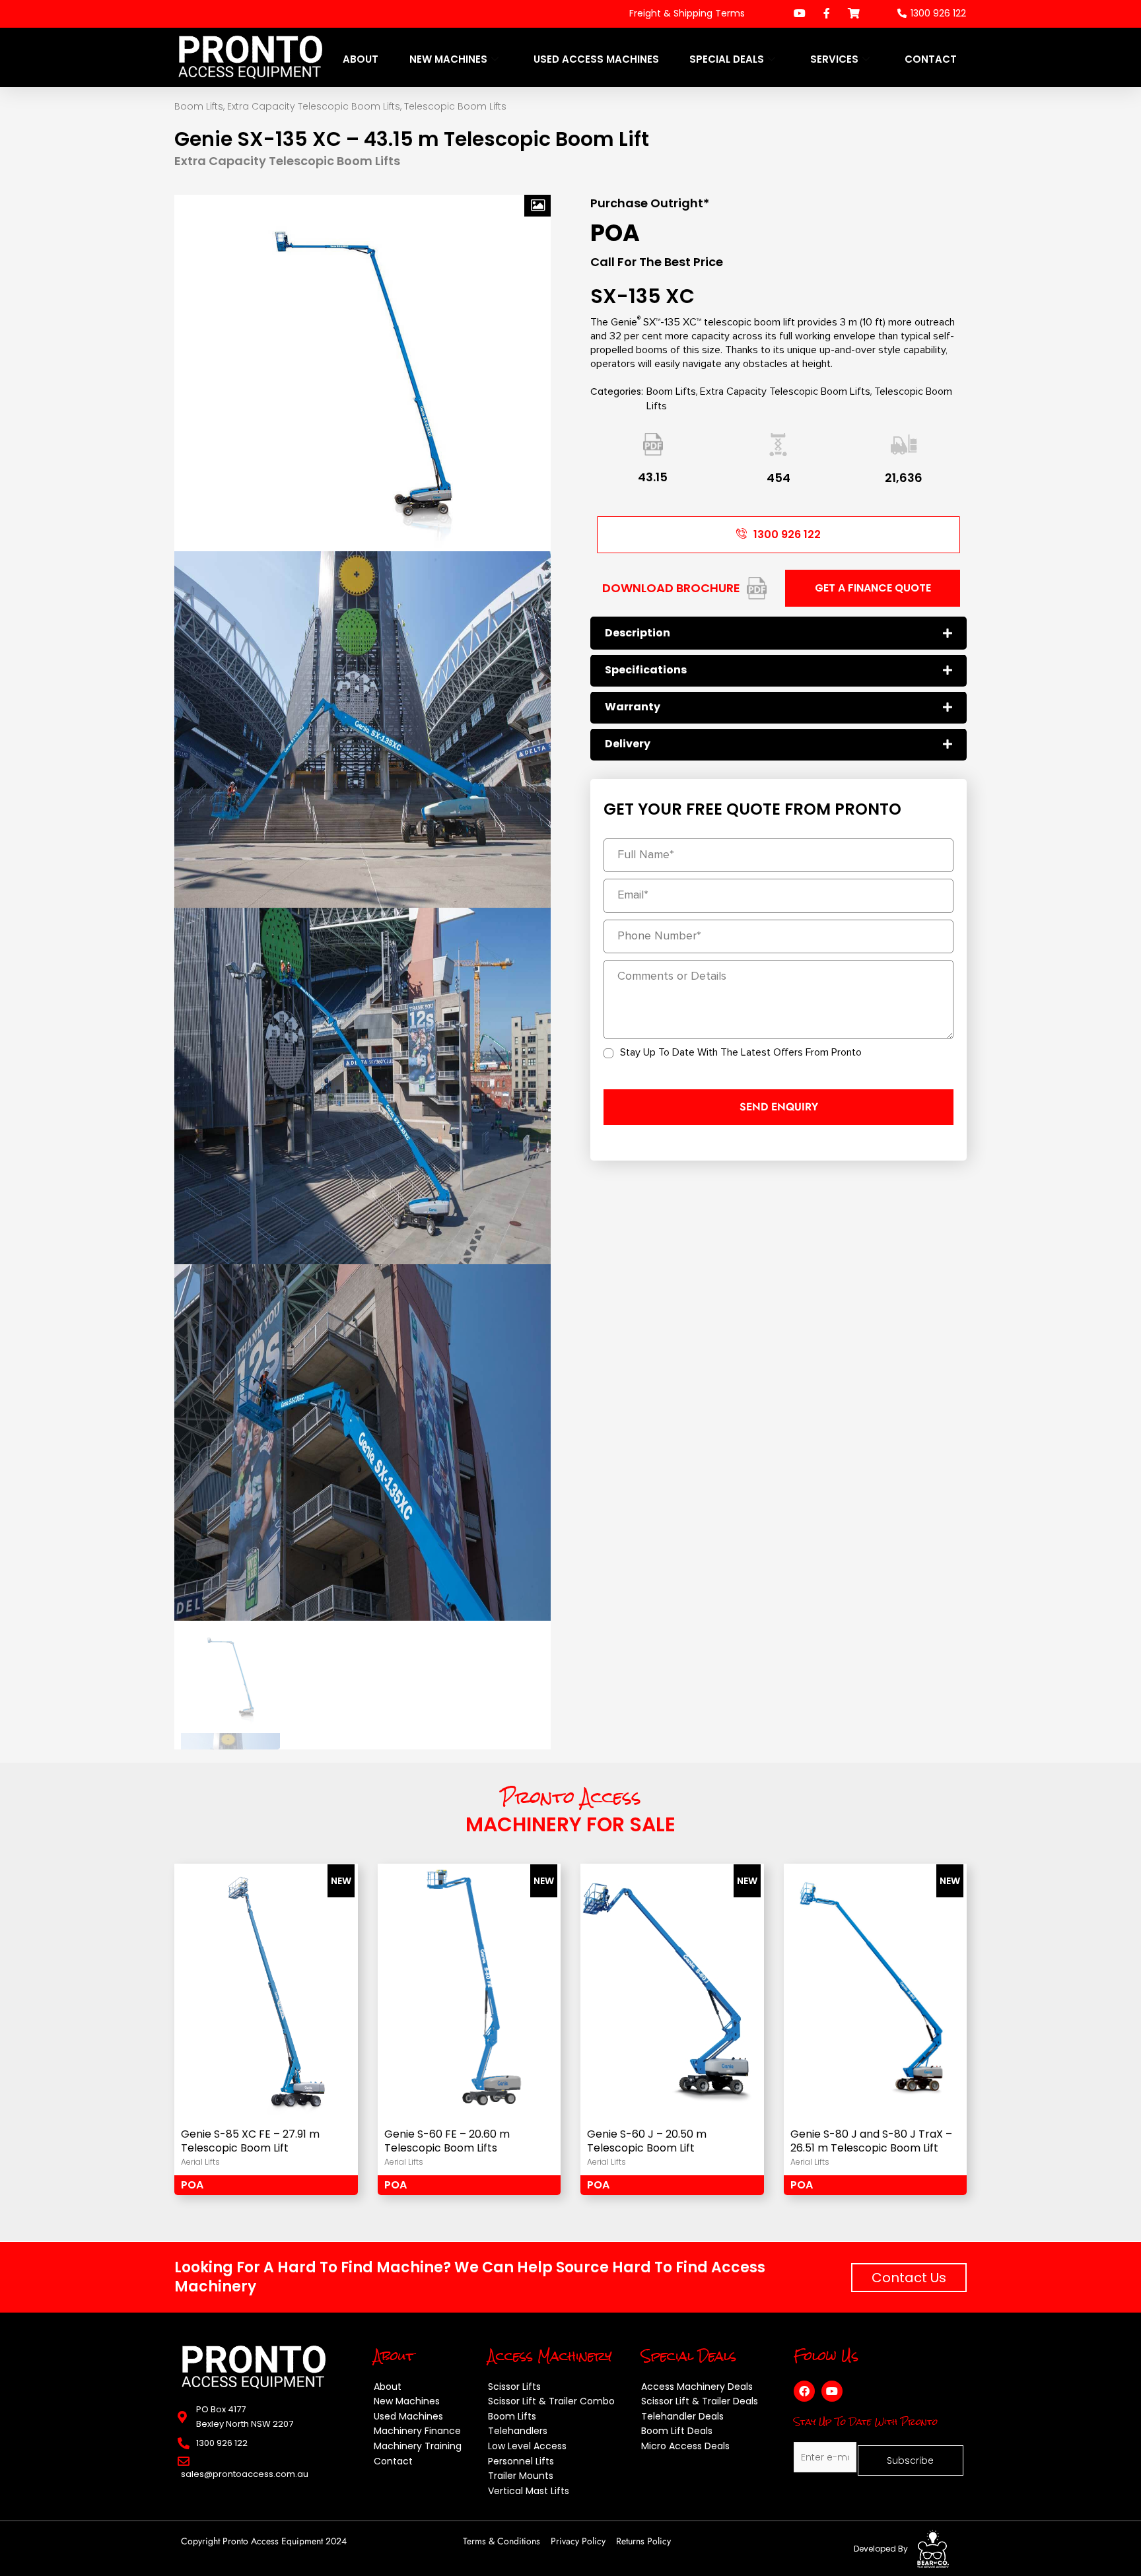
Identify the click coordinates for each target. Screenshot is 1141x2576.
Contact (931, 59)
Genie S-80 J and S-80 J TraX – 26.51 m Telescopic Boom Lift (871, 2142)
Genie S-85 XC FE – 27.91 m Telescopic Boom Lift (250, 2142)
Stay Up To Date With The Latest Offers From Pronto (741, 1052)
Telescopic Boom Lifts (455, 106)
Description (638, 633)
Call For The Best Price (657, 262)
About (361, 59)
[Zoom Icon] (537, 206)
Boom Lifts (199, 106)
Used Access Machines (596, 59)
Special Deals (727, 59)
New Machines (448, 59)
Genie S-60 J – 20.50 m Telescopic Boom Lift (647, 2142)
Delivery (628, 744)
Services (834, 59)
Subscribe (910, 2460)
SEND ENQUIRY (779, 1107)
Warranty (633, 707)
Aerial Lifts (200, 2162)
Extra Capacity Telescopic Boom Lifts (314, 106)
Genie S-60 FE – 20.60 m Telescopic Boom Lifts (447, 2142)
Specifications (646, 670)
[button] (778, 633)
